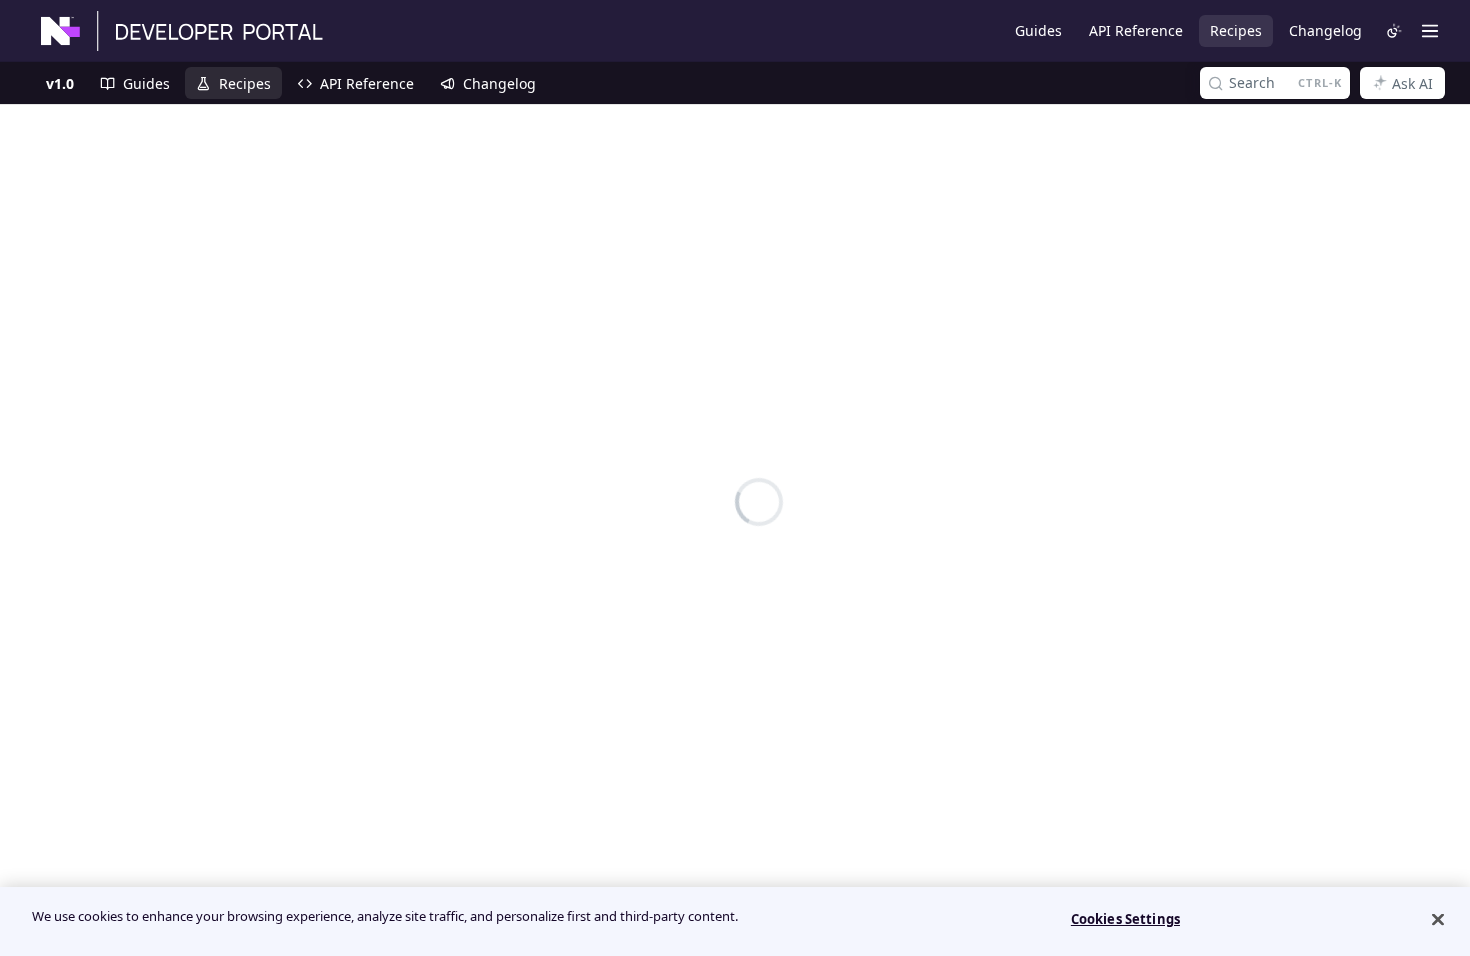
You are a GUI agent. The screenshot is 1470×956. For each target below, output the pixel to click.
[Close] (1438, 919)
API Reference (1136, 30)
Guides (1038, 30)
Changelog (1325, 30)
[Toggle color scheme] (1394, 31)
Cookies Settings (1125, 919)
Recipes (1236, 30)
